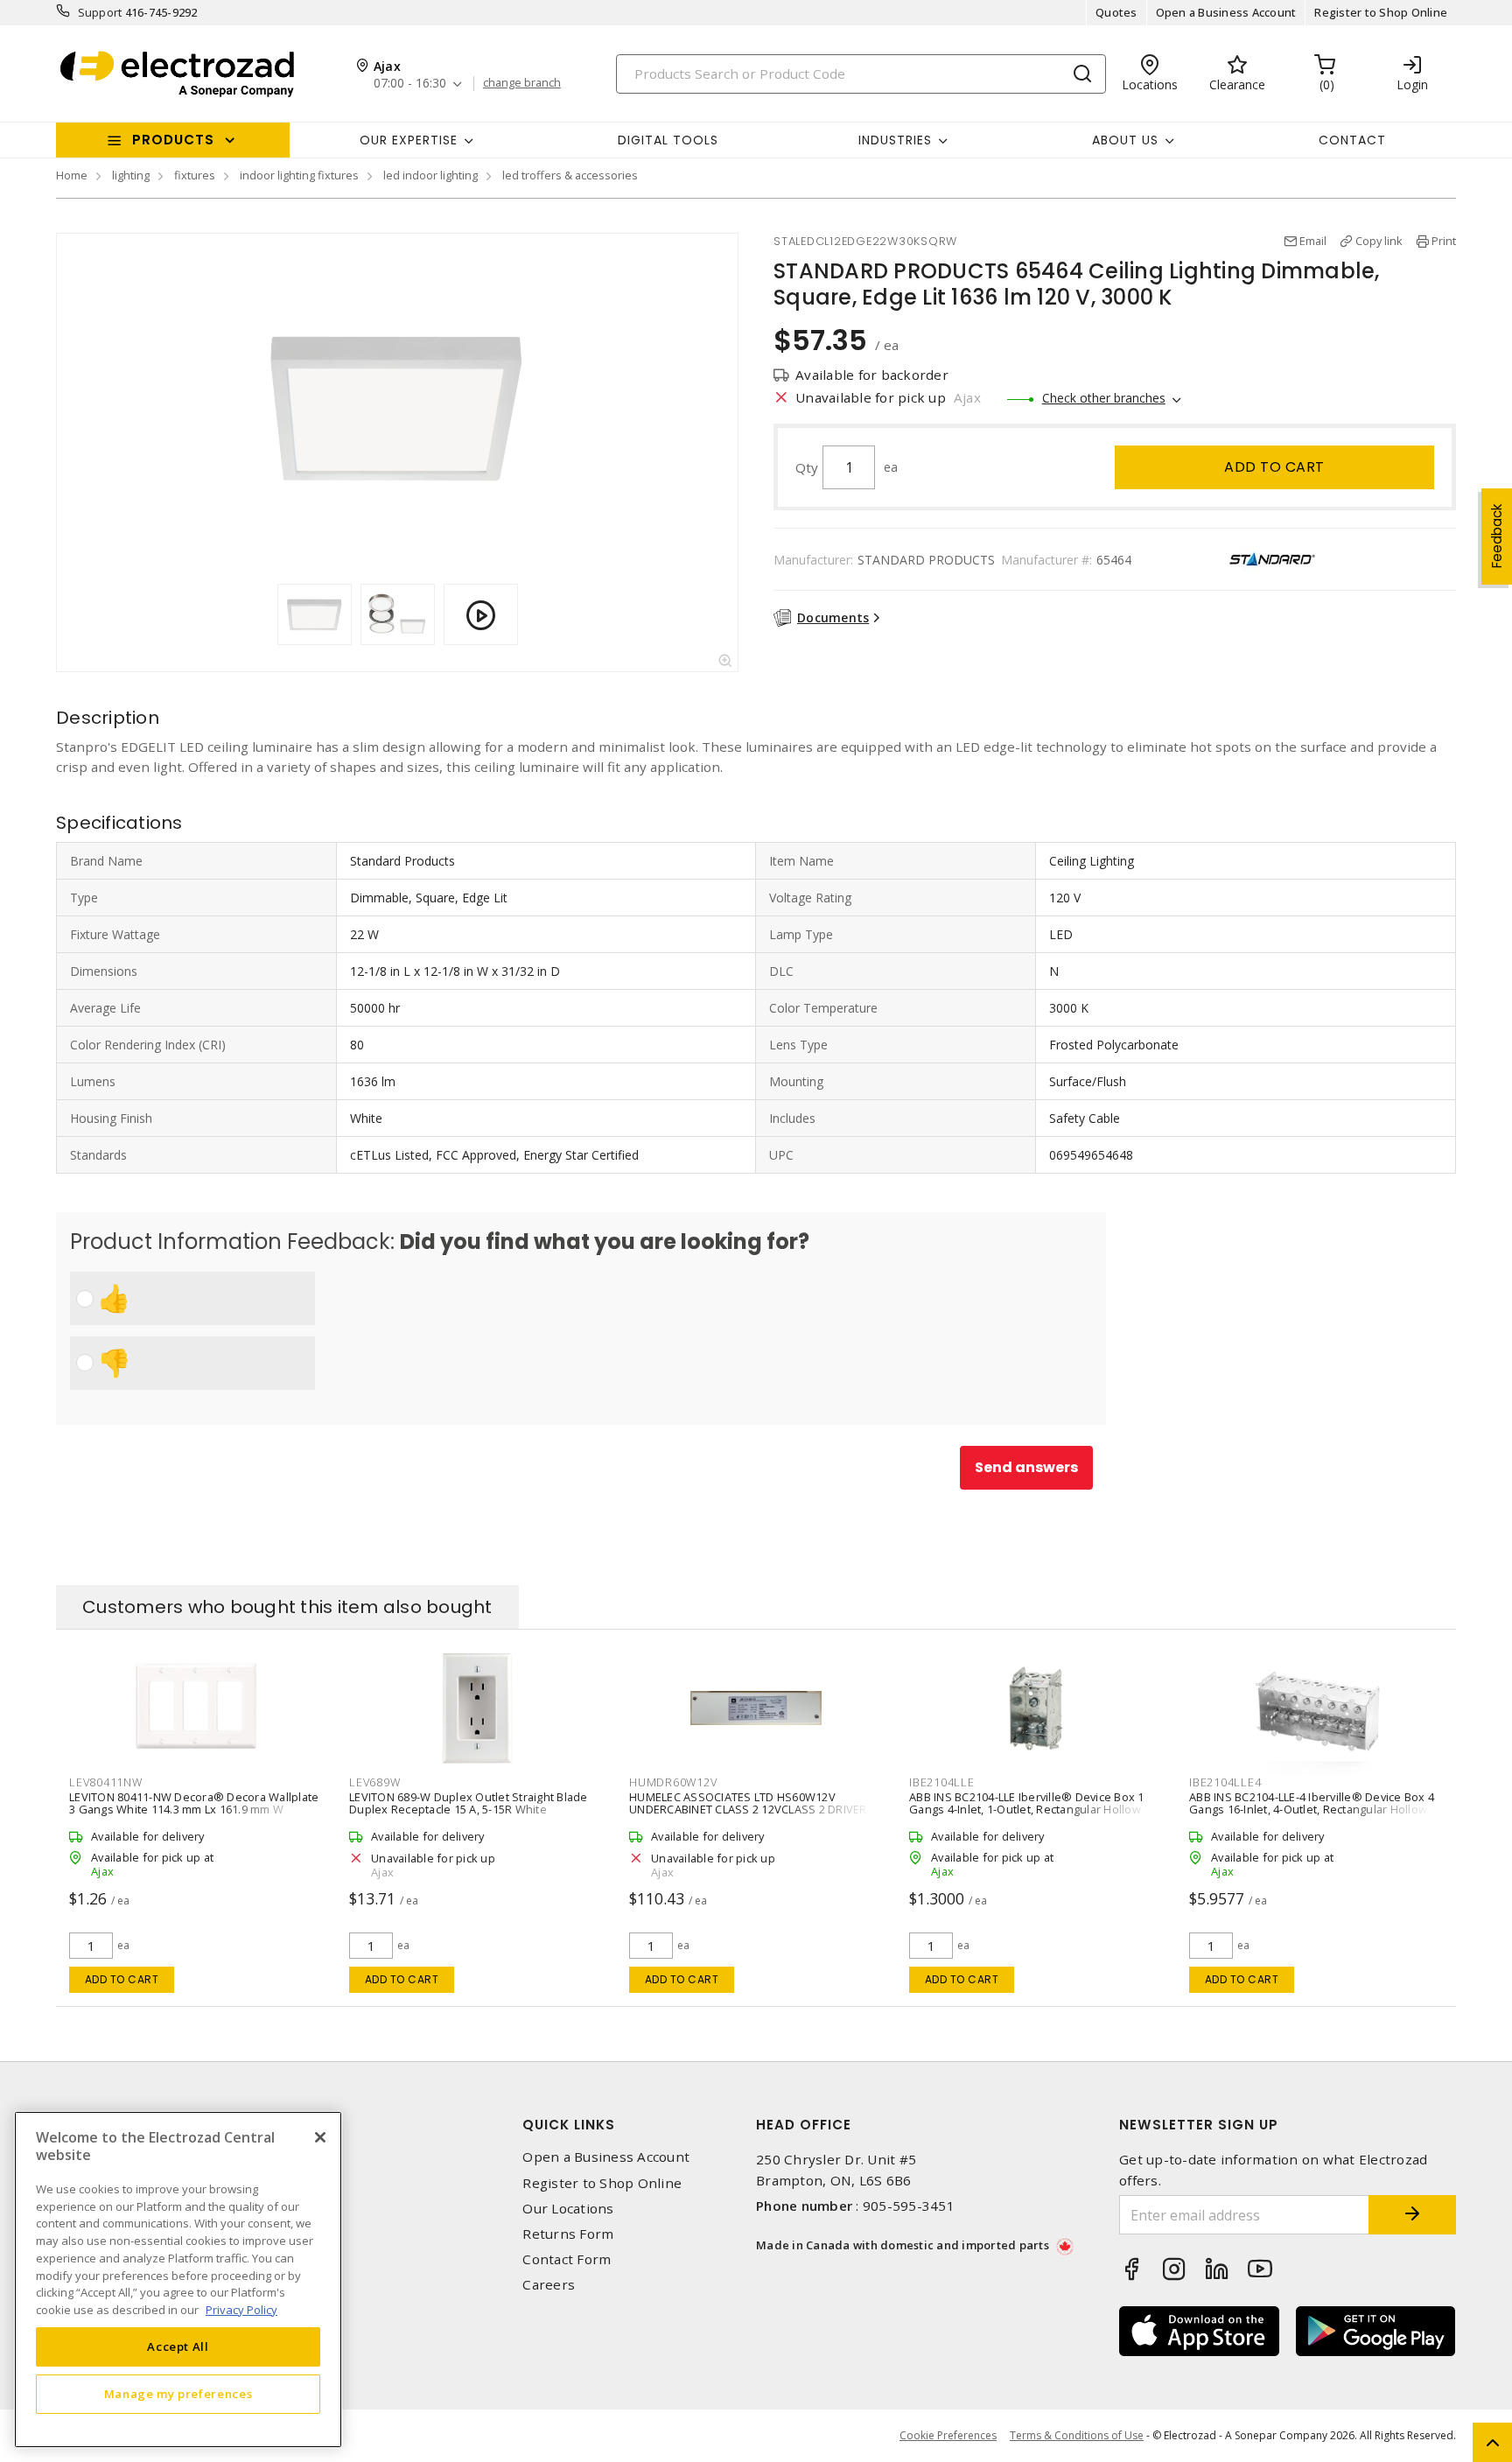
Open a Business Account (1226, 12)
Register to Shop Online (1381, 12)
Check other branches (1104, 398)
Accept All (178, 2346)
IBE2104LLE (942, 1782)
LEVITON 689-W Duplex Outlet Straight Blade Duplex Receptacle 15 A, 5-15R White (469, 1803)
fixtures (195, 175)
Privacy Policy (241, 2309)
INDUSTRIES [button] (895, 140)
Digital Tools (668, 140)
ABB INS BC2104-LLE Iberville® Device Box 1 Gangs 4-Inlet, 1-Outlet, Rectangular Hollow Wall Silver (1027, 1809)
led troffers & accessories (570, 175)
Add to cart (1274, 467)
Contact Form (567, 2259)
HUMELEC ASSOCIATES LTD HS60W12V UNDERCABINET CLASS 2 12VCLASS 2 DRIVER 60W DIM (748, 1809)
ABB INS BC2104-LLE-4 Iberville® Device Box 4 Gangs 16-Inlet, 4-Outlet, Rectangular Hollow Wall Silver (1312, 1809)
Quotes (1116, 12)
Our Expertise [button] (409, 140)
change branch (522, 83)
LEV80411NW (106, 1782)
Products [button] (173, 140)
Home (72, 175)
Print (1444, 241)
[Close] (320, 2137)
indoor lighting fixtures (299, 175)
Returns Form (568, 2234)
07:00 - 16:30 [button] (410, 84)
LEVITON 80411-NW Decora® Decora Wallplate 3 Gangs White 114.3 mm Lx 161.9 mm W (194, 1803)
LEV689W (374, 1782)
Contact (1352, 140)
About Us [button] (1125, 140)
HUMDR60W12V (673, 1782)
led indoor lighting (430, 175)
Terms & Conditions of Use (1077, 2435)
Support (100, 12)
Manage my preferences (178, 2394)
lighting (131, 175)
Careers (549, 2285)
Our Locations (568, 2209)
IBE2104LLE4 (1225, 1782)
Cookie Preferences (948, 2436)
